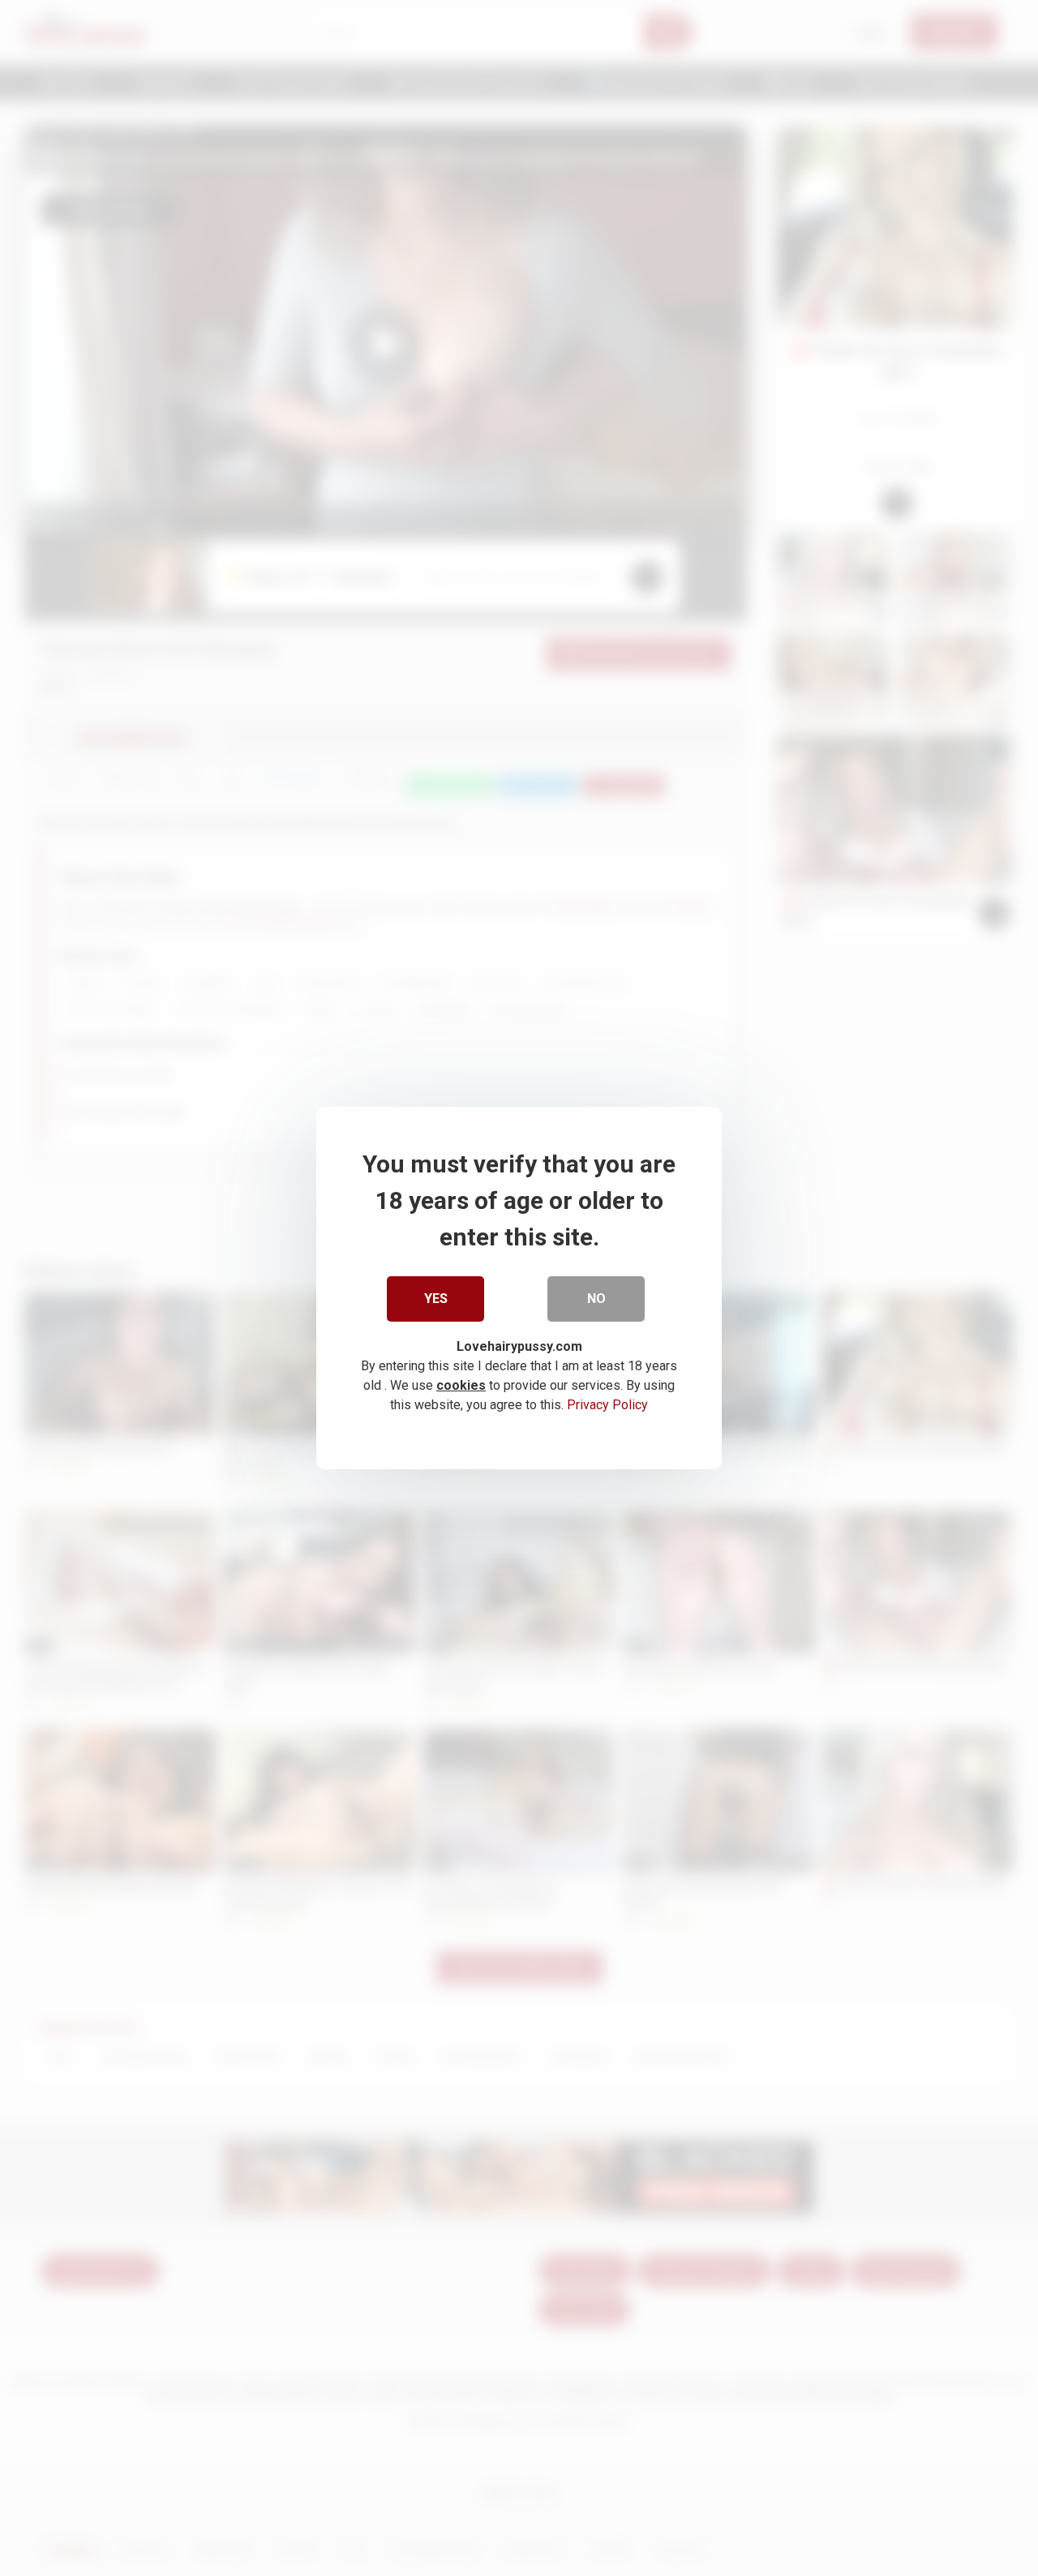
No (596, 1299)
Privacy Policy (607, 1405)
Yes (436, 1299)
